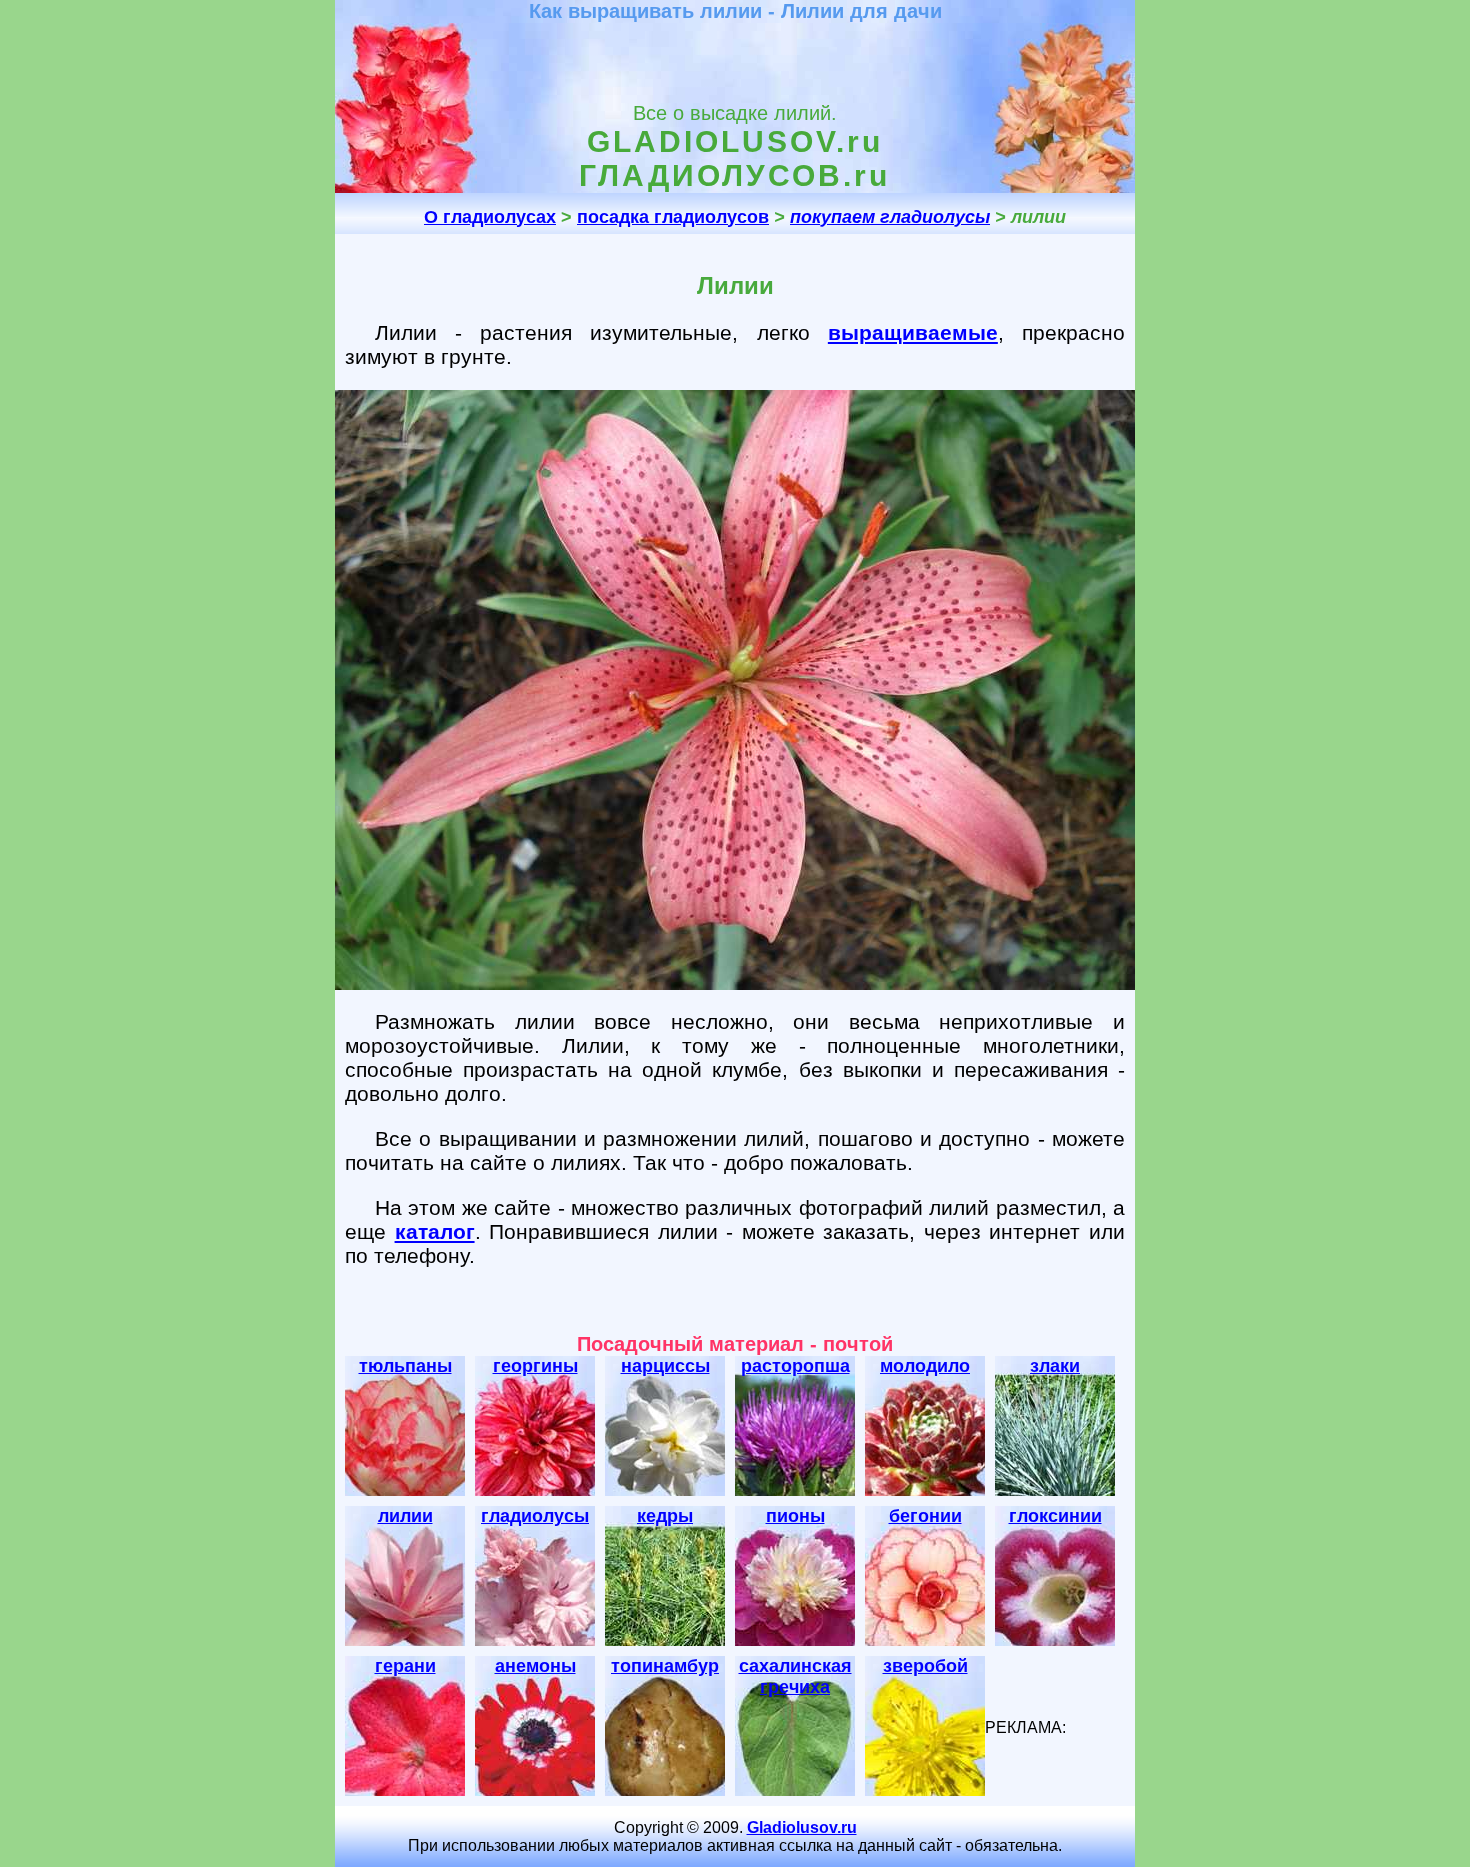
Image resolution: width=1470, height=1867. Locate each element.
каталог (435, 1231)
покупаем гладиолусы (890, 217)
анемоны (535, 1666)
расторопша (795, 1366)
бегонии (925, 1516)
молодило (925, 1366)
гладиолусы (535, 1516)
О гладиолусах (490, 217)
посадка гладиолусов (673, 217)
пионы (795, 1516)
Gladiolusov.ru (802, 1827)
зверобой (925, 1666)
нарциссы (665, 1366)
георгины (535, 1366)
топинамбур (665, 1666)
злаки (1055, 1366)
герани (405, 1666)
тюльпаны (405, 1366)
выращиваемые (913, 332)
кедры (665, 1516)
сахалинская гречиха (795, 1676)
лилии (405, 1516)
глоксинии (1055, 1516)
